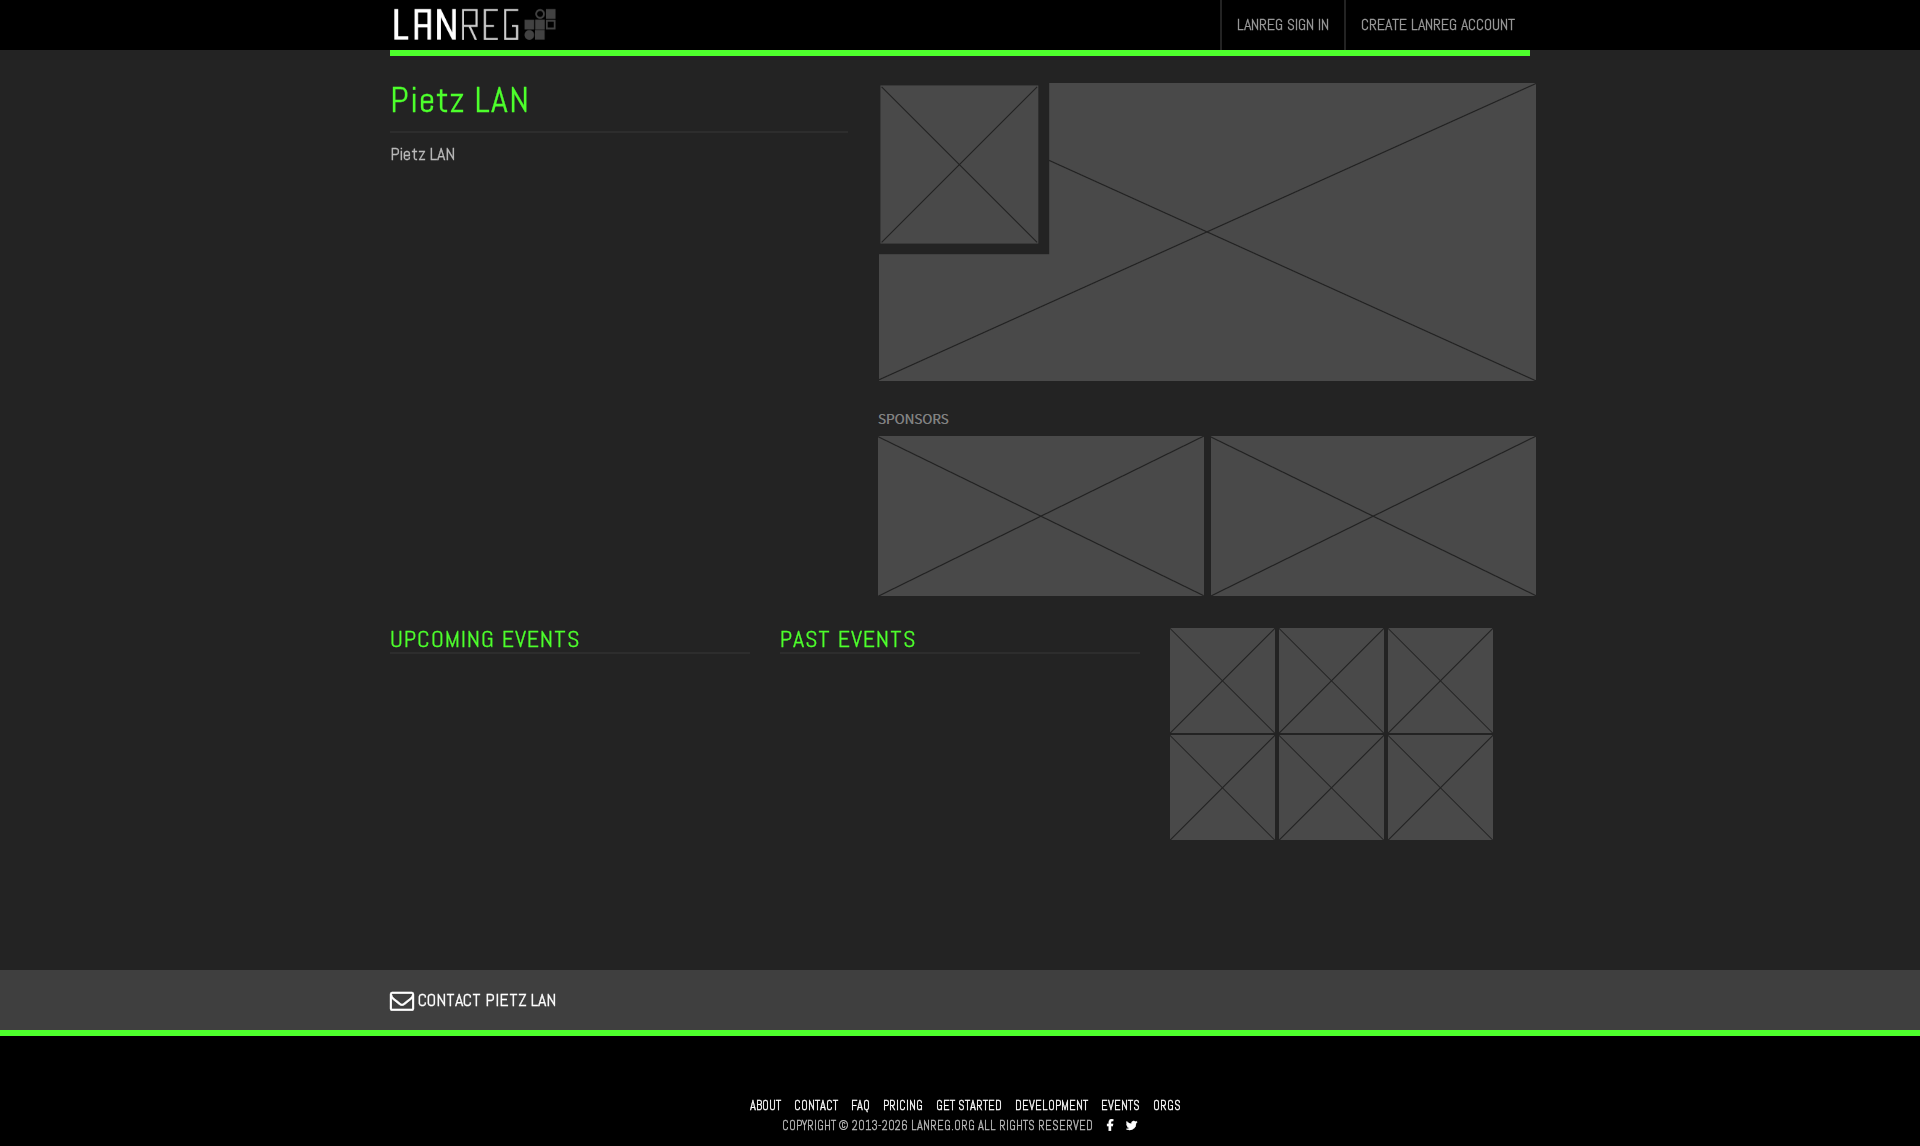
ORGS (1167, 1106)
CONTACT (816, 1106)
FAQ (860, 1106)
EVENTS (1120, 1106)
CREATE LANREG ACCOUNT (1438, 24)
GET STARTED (969, 1106)
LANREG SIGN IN (1283, 24)
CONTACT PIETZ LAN (485, 999)
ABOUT (765, 1106)
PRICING (903, 1106)
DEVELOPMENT (1051, 1106)
